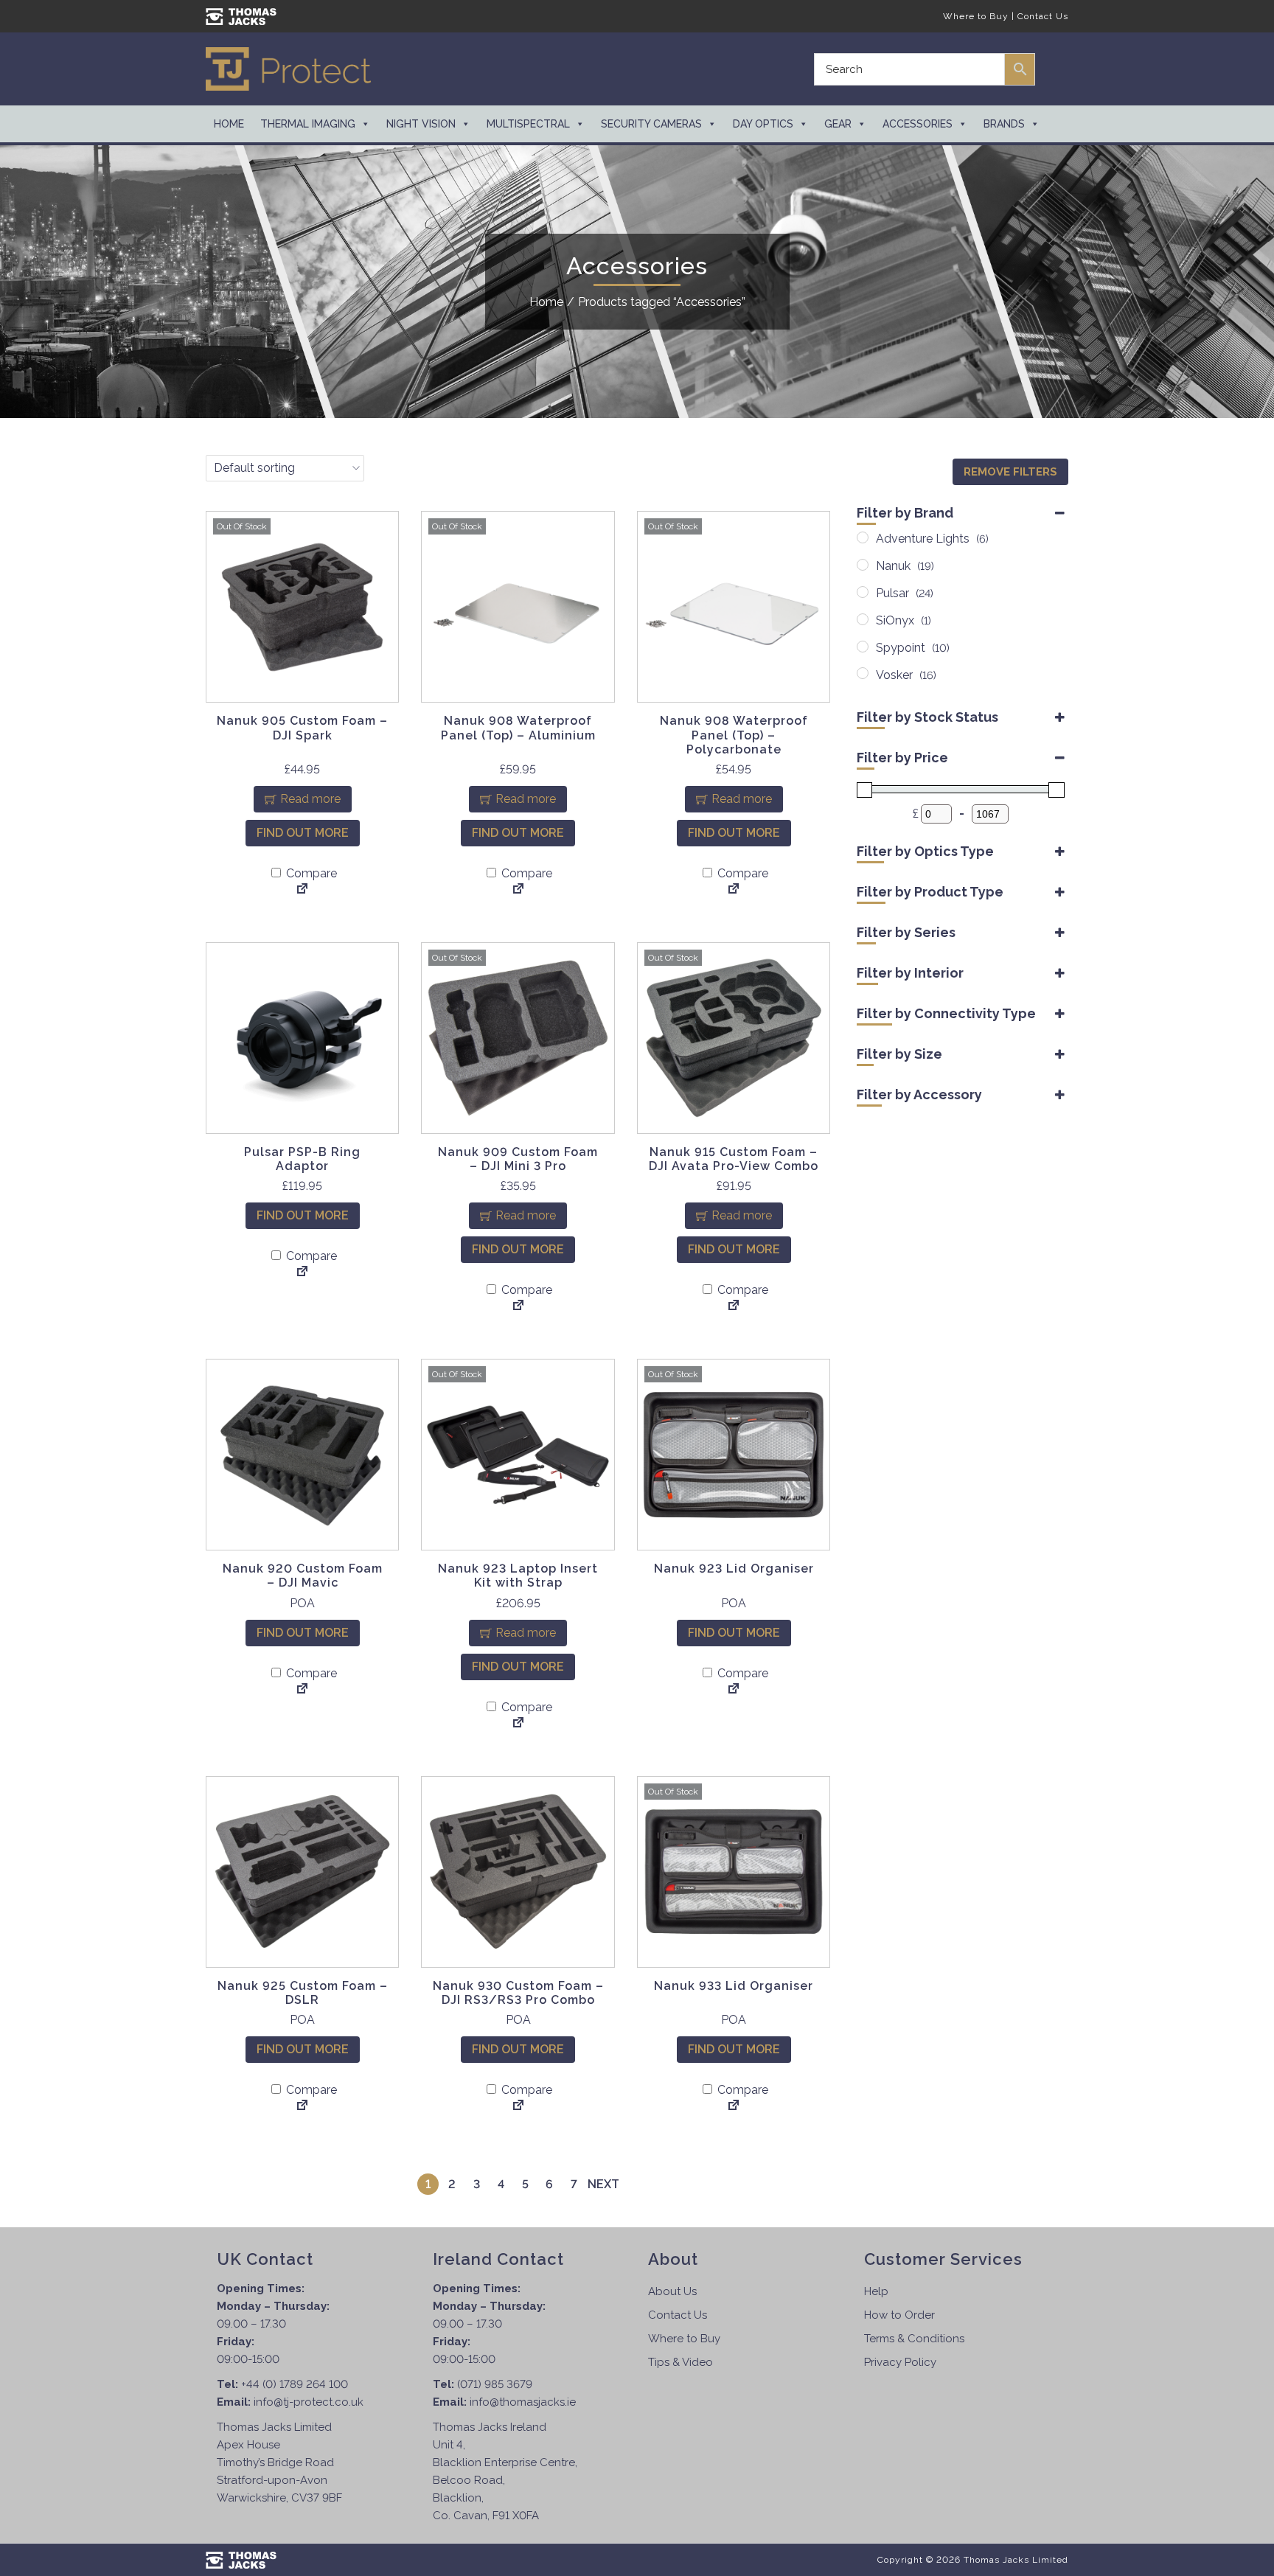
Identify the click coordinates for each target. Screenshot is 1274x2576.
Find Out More (303, 833)
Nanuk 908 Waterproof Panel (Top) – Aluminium (518, 728)
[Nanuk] (863, 565)
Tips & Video (680, 2362)
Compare (310, 873)
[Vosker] (863, 673)
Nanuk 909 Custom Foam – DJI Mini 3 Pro (518, 1159)
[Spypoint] (863, 647)
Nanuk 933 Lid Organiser (734, 1986)
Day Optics (763, 124)
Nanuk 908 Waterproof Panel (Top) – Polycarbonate (734, 735)
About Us (672, 2291)
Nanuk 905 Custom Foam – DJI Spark (302, 728)
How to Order (899, 2315)
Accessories (918, 124)
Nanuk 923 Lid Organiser (734, 1569)
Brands (1004, 124)
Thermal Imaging (308, 124)
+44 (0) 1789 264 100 (295, 2384)
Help (876, 2291)
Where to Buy (976, 16)
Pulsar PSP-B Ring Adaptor (302, 1159)
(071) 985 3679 (495, 2384)
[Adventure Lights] (863, 537)
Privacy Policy (900, 2362)
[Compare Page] (302, 890)
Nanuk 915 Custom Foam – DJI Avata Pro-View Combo (734, 1159)
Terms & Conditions (914, 2339)
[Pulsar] (863, 592)
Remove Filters (1010, 472)
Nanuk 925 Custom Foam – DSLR (303, 1993)
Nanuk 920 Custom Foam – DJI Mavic (303, 1576)
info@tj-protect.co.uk (309, 2402)
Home (229, 124)
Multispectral (528, 124)
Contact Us (1043, 16)
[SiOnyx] (863, 619)
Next (603, 2184)
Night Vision (421, 124)
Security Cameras (651, 124)
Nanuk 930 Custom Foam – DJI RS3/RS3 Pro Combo (518, 1993)
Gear (838, 124)
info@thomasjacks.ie (523, 2402)
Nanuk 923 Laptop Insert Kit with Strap (518, 1576)
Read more (310, 799)
